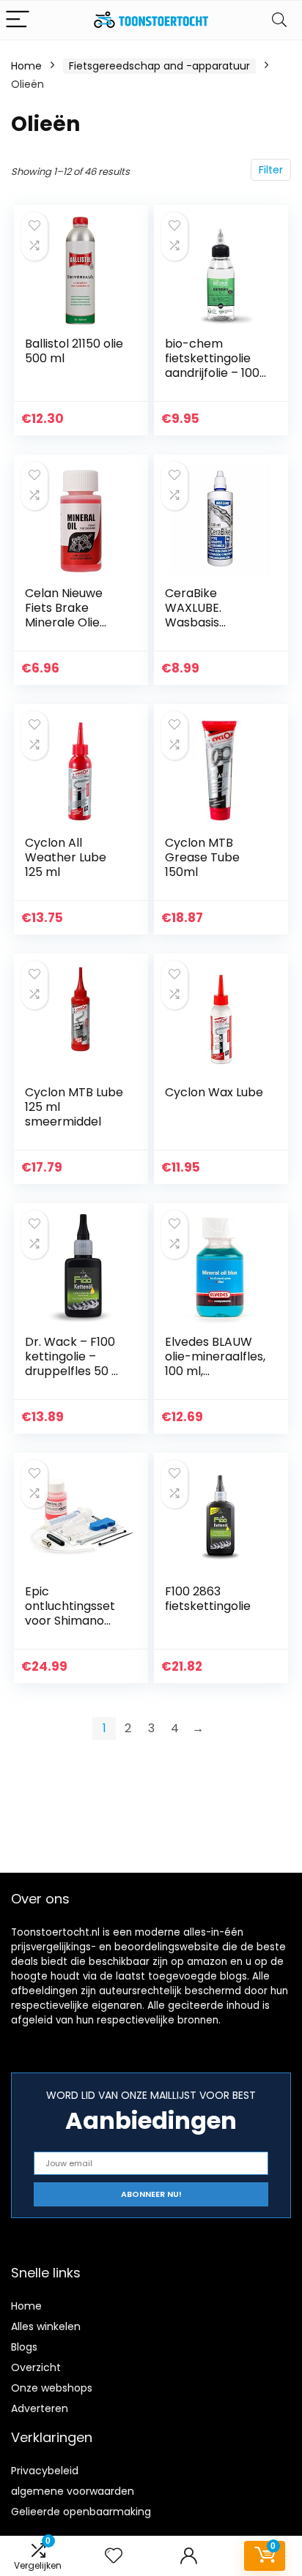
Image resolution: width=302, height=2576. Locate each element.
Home (26, 66)
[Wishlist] (114, 2556)
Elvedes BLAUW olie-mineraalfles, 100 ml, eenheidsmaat (215, 1364)
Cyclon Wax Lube (214, 1092)
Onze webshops (52, 2388)
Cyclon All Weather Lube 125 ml (66, 857)
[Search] (279, 20)
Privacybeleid (45, 2471)
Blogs (24, 2347)
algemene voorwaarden (73, 2491)
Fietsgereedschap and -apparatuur (159, 66)
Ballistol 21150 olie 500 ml (74, 351)
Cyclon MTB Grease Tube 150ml (202, 857)
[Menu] (18, 20)
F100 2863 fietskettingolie (208, 1599)
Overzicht (36, 2367)
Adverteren (40, 2408)
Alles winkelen (46, 2326)
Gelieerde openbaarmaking (81, 2512)
